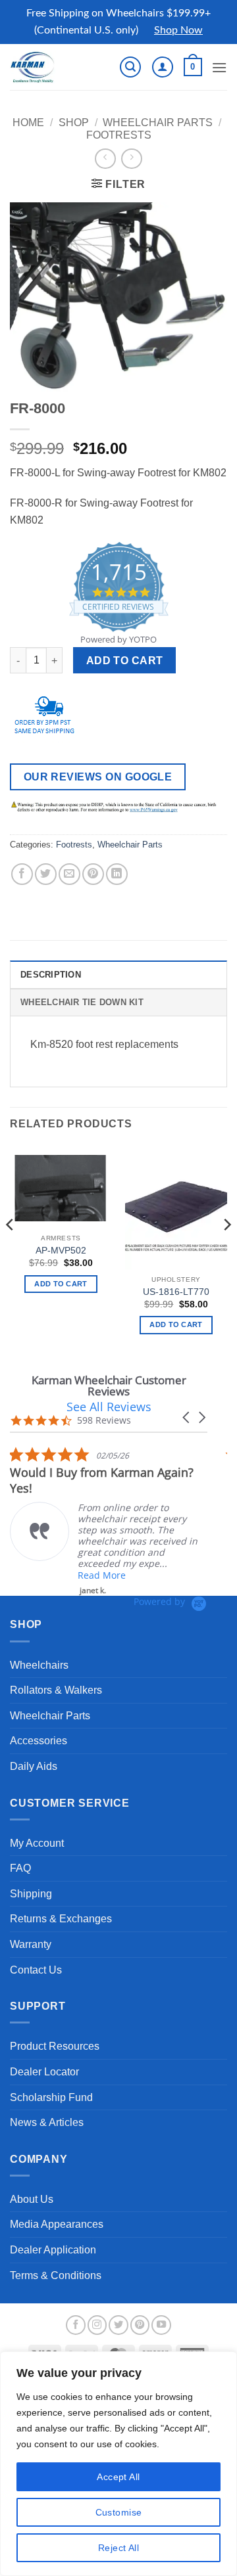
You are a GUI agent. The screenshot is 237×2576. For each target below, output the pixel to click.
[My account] (163, 67)
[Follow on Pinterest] (140, 2325)
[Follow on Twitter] (118, 2325)
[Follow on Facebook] (76, 2325)
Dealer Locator (44, 2072)
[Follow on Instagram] (97, 2325)
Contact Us (36, 1970)
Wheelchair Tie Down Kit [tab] (82, 1002)
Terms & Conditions (56, 2275)
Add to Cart (125, 661)
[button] (130, 67)
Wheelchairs (39, 1665)
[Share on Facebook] (22, 874)
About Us (32, 2199)
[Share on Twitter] (46, 874)
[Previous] (11, 1251)
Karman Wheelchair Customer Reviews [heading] (109, 1386)
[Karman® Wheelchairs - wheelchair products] (54, 67)
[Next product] (105, 159)
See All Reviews (109, 1407)
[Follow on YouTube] (161, 2325)
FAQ (20, 1868)
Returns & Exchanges (61, 1919)
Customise (119, 2512)
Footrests (119, 135)
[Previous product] (131, 159)
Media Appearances (57, 2224)
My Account (37, 1843)
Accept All (118, 2477)
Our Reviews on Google (98, 777)
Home (28, 123)
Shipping (31, 1894)
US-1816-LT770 (176, 1292)
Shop (74, 123)
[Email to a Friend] (69, 874)
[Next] (226, 1251)
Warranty (31, 1944)
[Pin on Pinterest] (93, 874)
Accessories (39, 1741)
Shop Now (178, 30)
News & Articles (47, 2122)
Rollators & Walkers (56, 1690)
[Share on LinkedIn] (117, 874)
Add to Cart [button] (176, 1324)
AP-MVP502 (61, 1251)
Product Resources (55, 2046)
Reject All (118, 2548)
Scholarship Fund (51, 2097)
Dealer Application (53, 2250)
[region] (118, 2464)
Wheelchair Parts (158, 123)
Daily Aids (34, 1766)
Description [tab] (51, 975)
